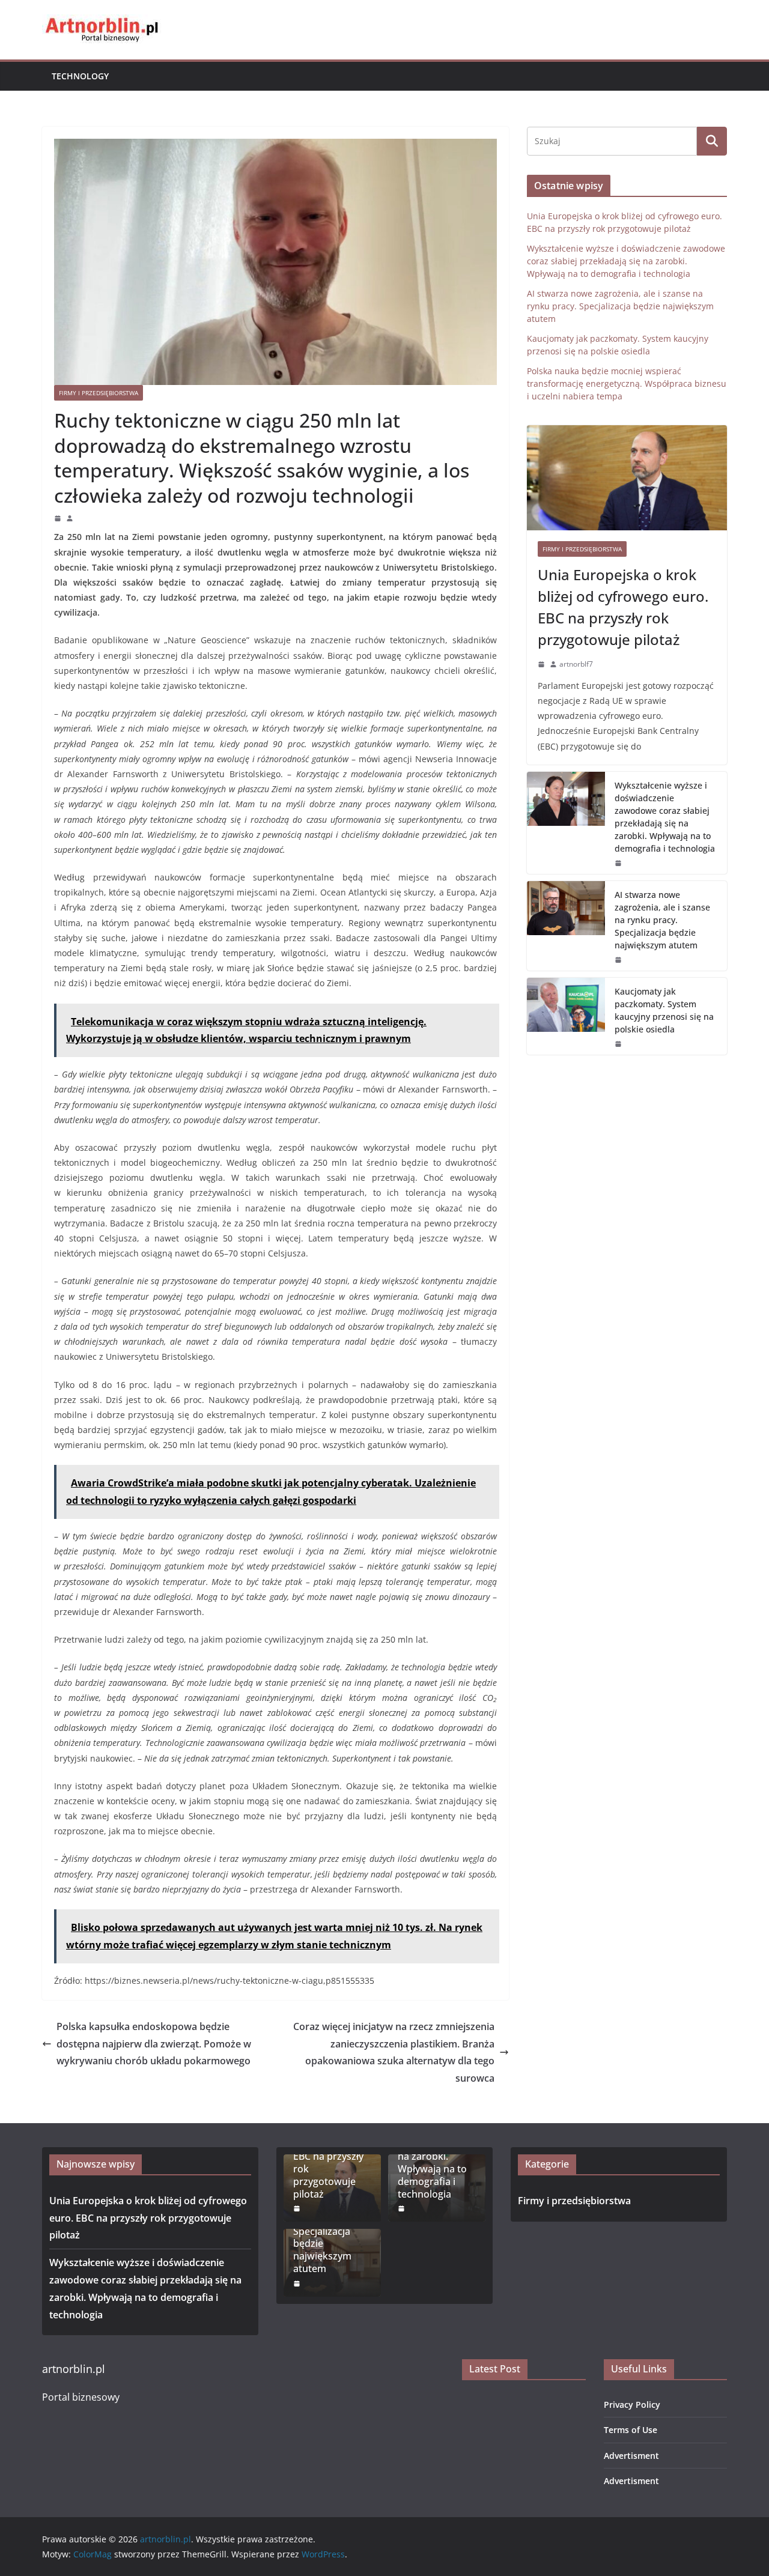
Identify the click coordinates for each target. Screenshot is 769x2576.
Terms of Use (631, 2430)
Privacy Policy (632, 2405)
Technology (80, 76)
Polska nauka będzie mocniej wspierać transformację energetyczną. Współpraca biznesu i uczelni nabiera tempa (627, 383)
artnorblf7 (576, 664)
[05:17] (618, 1044)
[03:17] (58, 518)
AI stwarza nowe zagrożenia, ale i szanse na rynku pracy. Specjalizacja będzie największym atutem (620, 306)
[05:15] (618, 863)
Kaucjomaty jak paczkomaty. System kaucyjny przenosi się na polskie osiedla (664, 1010)
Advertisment (631, 2456)
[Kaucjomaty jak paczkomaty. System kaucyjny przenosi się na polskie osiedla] (566, 1016)
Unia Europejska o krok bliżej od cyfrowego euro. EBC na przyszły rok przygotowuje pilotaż (623, 607)
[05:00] (618, 960)
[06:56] (541, 664)
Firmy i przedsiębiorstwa (99, 393)
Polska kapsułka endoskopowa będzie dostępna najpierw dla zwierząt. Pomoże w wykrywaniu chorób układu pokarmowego (154, 2044)
